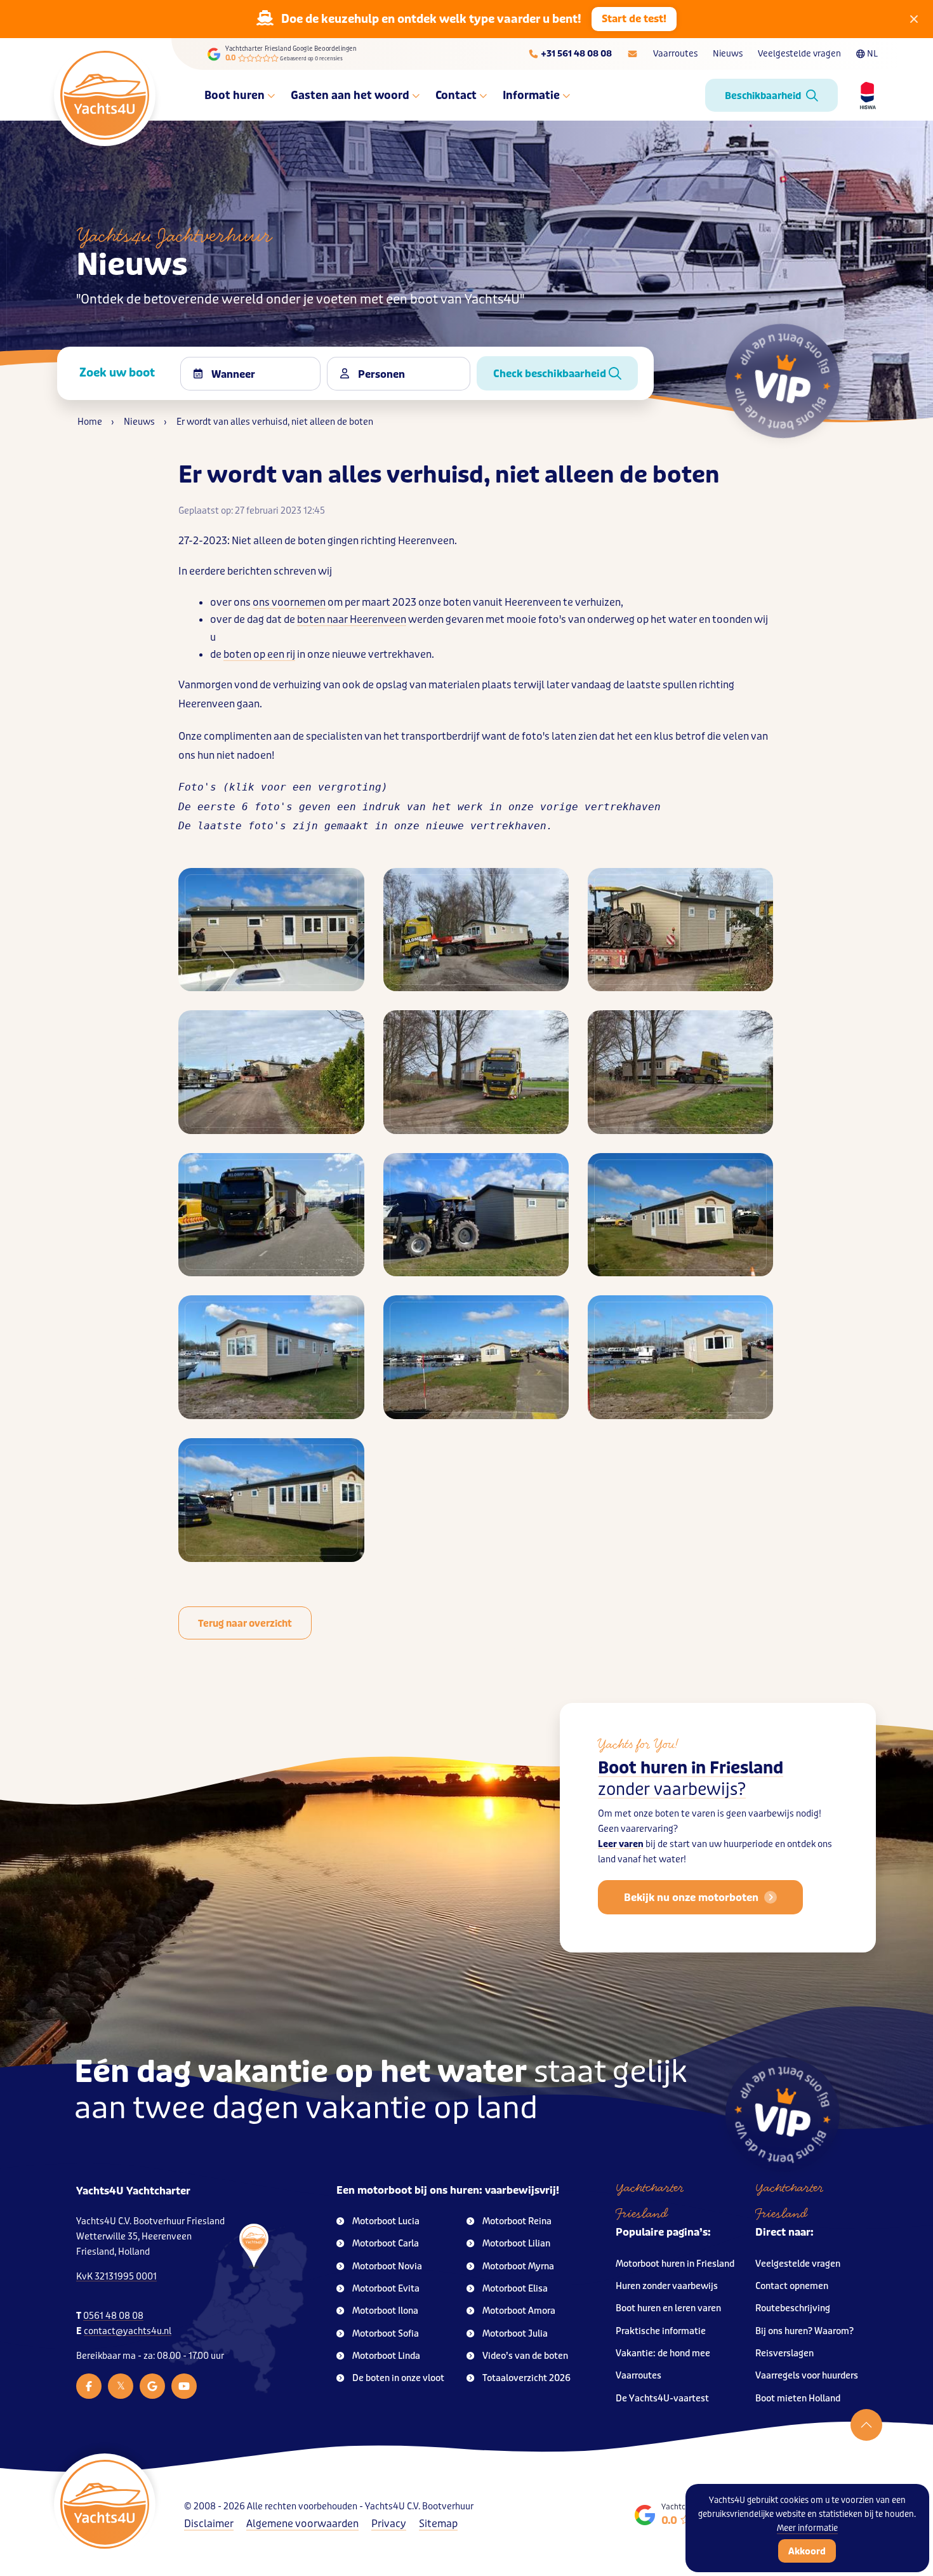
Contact (456, 95)
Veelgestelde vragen (799, 54)
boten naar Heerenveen (352, 619)
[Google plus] (152, 2386)
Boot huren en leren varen (668, 2308)
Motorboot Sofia (386, 2334)
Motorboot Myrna (518, 2266)
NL (872, 54)
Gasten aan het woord (350, 95)
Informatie (531, 95)
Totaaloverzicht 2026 (526, 2378)
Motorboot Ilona (385, 2311)
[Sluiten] (914, 19)
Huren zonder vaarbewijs (667, 2286)
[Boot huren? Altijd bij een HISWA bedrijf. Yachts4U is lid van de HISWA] (863, 95)
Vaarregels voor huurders (807, 2376)
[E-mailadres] (632, 54)
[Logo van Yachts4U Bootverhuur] (105, 95)
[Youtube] (184, 2386)
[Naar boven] (866, 2425)
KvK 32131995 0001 (116, 2277)
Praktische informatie (661, 2331)
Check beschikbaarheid (551, 374)
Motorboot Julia (515, 2334)
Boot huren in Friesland (691, 1779)
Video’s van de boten (525, 2356)
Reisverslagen (784, 2353)
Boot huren (235, 95)
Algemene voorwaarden (302, 2524)
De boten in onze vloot (398, 2378)
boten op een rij (259, 654)
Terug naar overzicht (245, 1624)
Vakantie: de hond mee (663, 2353)
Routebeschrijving (793, 2308)
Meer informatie (807, 2528)
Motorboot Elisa (515, 2289)
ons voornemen (289, 602)
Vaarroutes (675, 54)
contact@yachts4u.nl (128, 2331)
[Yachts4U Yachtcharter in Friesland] (238, 2308)
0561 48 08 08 (113, 2316)
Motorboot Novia (387, 2266)
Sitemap (438, 2524)
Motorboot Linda (386, 2356)
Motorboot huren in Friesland (675, 2264)
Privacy (389, 2524)
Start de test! (634, 19)
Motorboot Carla (386, 2244)
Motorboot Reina (517, 2221)
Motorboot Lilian (516, 2244)
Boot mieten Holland (798, 2399)
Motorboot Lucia (386, 2221)
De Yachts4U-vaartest (662, 2399)
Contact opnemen (792, 2286)
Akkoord (807, 2551)
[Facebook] (89, 2386)
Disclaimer (209, 2524)
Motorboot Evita (386, 2289)
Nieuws (728, 54)
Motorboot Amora (519, 2311)
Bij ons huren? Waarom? (804, 2331)
